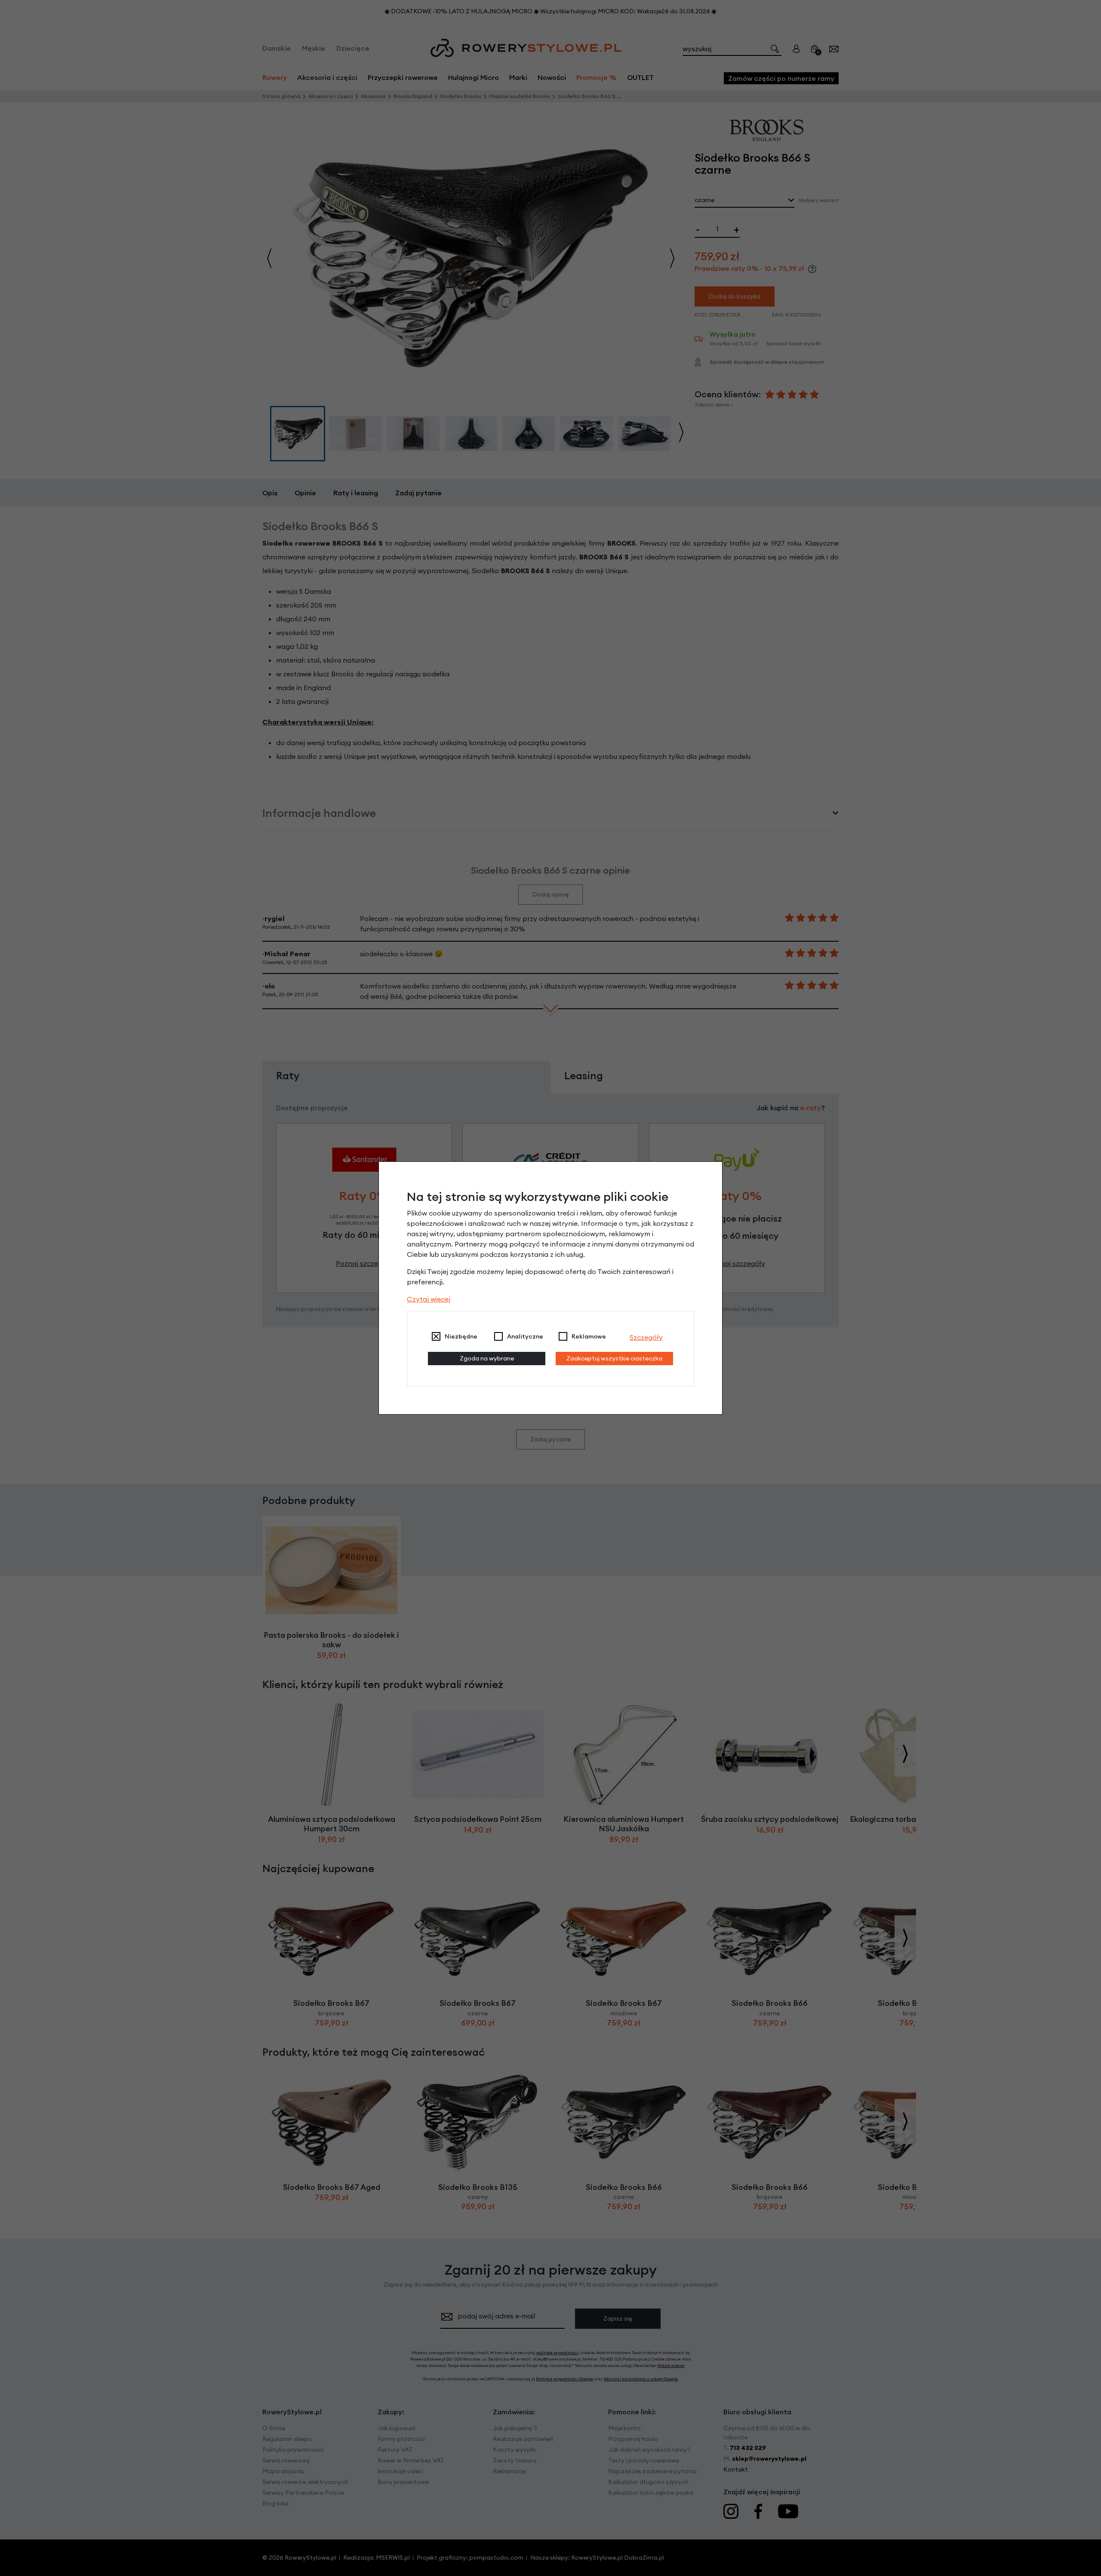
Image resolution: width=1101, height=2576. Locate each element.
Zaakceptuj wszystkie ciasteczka (614, 1358)
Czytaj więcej (429, 1299)
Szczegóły (646, 1337)
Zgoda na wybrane (487, 1358)
